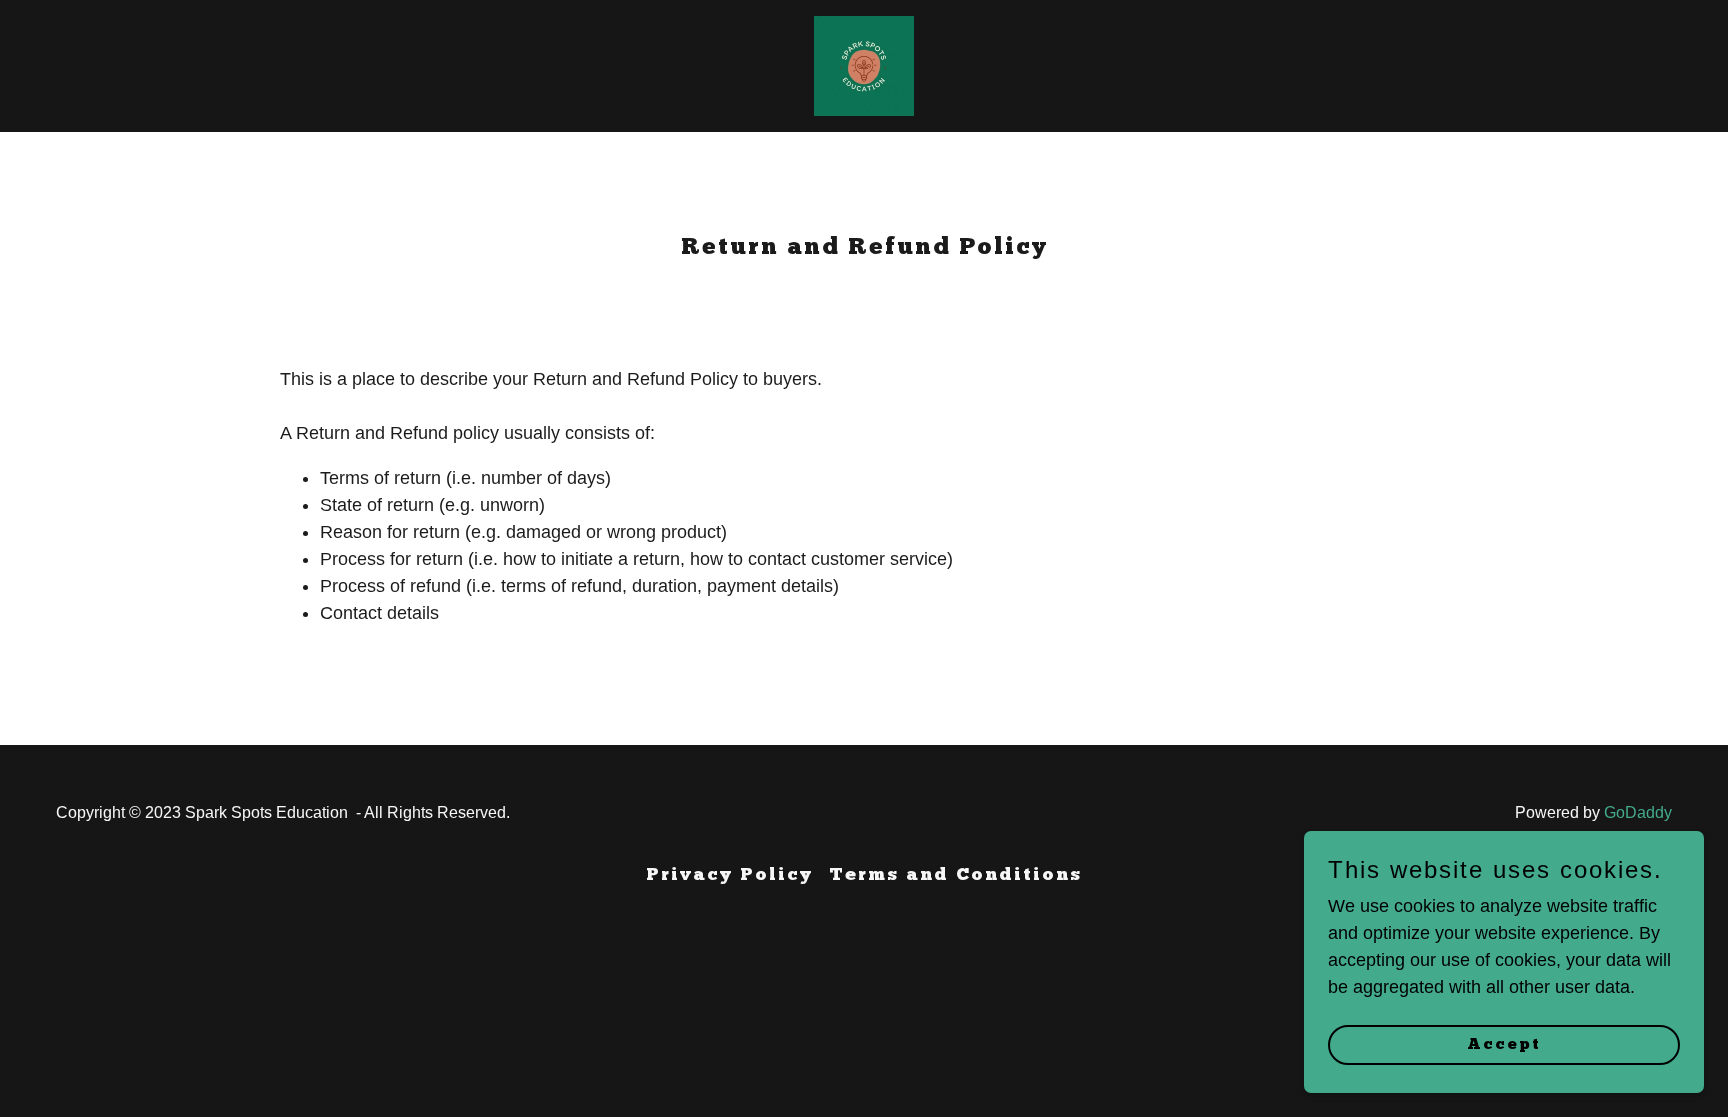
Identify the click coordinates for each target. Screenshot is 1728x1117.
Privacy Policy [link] (729, 876)
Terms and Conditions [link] (955, 876)
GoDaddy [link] (1638, 812)
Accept (1504, 1045)
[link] (864, 65)
